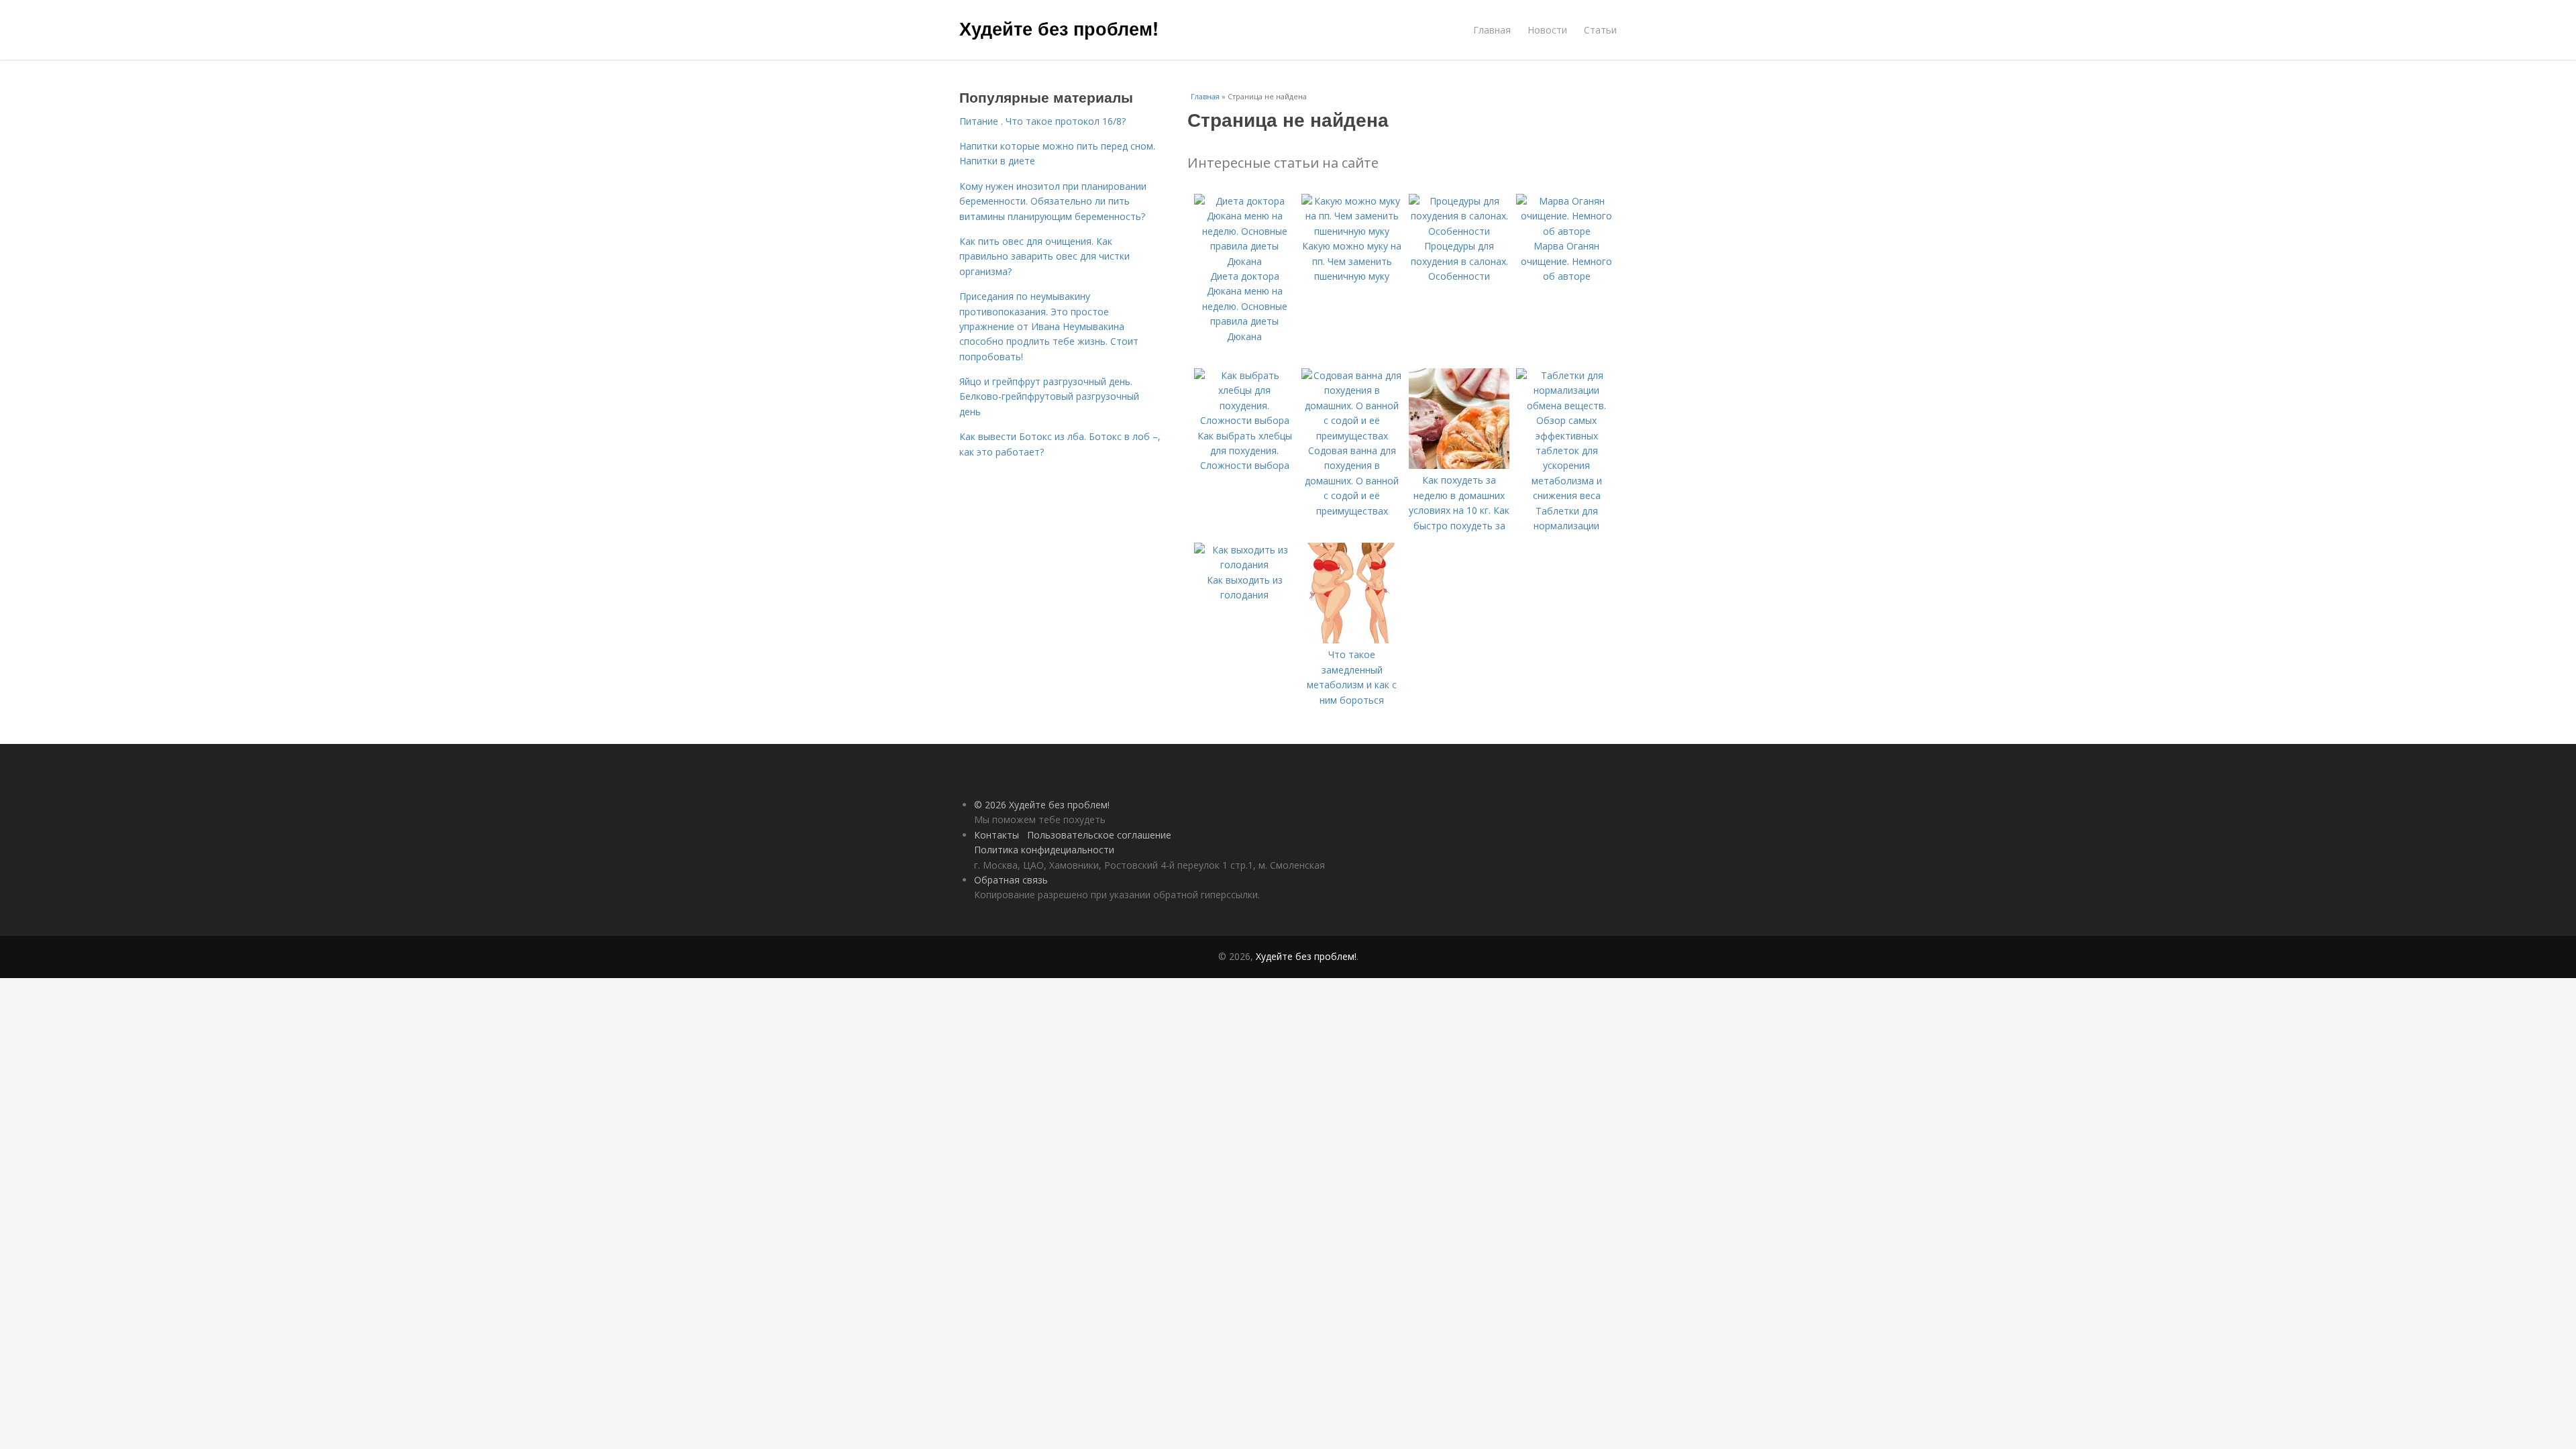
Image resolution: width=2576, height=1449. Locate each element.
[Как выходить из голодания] (1244, 565)
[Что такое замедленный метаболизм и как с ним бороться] (1352, 640)
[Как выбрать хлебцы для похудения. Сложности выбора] (1244, 420)
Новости (1547, 30)
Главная (1492, 30)
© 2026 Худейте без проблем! (1042, 805)
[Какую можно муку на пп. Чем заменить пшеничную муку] (1352, 231)
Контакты (997, 835)
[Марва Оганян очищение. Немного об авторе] (1566, 231)
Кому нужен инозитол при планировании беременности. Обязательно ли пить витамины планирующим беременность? (1053, 201)
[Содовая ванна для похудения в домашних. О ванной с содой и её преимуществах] (1352, 436)
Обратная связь (1011, 880)
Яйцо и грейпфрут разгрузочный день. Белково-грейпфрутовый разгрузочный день (1049, 396)
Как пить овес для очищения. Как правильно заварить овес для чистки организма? (1044, 256)
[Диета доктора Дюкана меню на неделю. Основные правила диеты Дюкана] (1244, 261)
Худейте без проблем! (1059, 28)
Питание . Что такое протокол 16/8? (1042, 121)
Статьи (1600, 30)
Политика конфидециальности (1044, 850)
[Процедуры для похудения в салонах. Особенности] (1459, 231)
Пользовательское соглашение (1099, 835)
